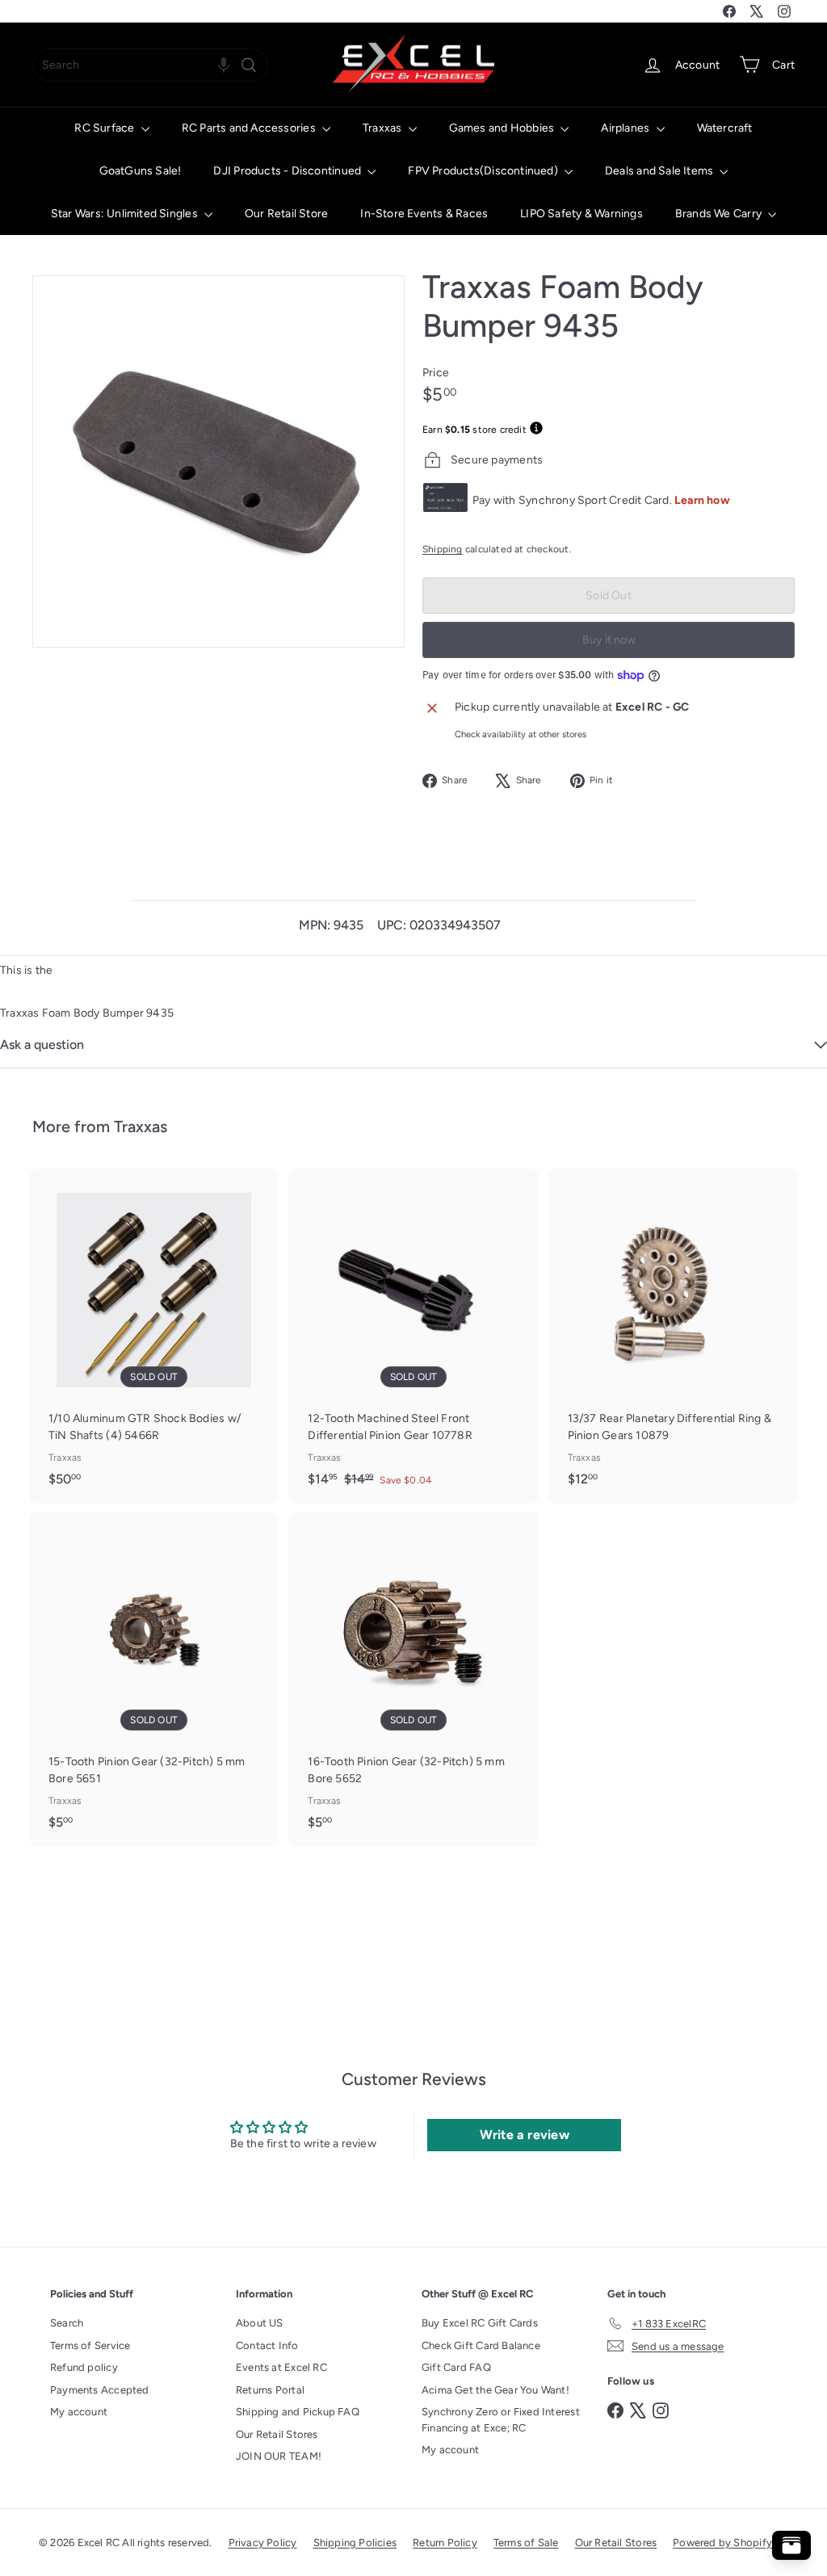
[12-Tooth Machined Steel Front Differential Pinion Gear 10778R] (413, 1336)
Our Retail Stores (277, 2434)
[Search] (249, 65)
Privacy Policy (263, 2542)
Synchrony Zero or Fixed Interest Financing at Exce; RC (501, 2420)
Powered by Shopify (722, 2542)
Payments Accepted (100, 2390)
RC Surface (105, 128)
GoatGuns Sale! (141, 171)
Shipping (443, 549)
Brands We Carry (720, 214)
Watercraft (725, 128)
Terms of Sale (526, 2542)
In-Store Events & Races (424, 214)
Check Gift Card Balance (481, 2345)
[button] (224, 65)
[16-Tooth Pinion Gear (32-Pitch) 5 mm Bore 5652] (413, 1679)
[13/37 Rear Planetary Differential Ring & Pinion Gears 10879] (673, 1336)
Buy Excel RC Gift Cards (480, 2323)
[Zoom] (218, 461)
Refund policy (84, 2367)
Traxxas (384, 128)
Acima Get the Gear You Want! (495, 2390)
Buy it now (609, 640)
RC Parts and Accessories (250, 128)
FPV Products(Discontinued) (484, 171)
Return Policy (445, 2542)
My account (79, 2412)
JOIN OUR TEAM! (279, 2456)
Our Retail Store (286, 214)
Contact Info (267, 2345)
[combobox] (150, 65)
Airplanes (626, 128)
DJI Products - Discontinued (288, 171)
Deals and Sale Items (660, 171)
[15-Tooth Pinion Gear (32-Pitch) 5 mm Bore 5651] (154, 1679)
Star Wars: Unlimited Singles (126, 214)
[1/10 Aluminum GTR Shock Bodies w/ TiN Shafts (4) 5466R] (154, 1336)
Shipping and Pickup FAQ (298, 2412)
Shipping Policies (355, 2542)
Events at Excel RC (281, 2367)
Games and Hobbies (503, 128)
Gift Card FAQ (456, 2367)
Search (67, 2323)
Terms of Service (90, 2345)
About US (260, 2323)
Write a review (525, 2135)
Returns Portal (270, 2390)
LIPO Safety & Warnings (581, 214)
